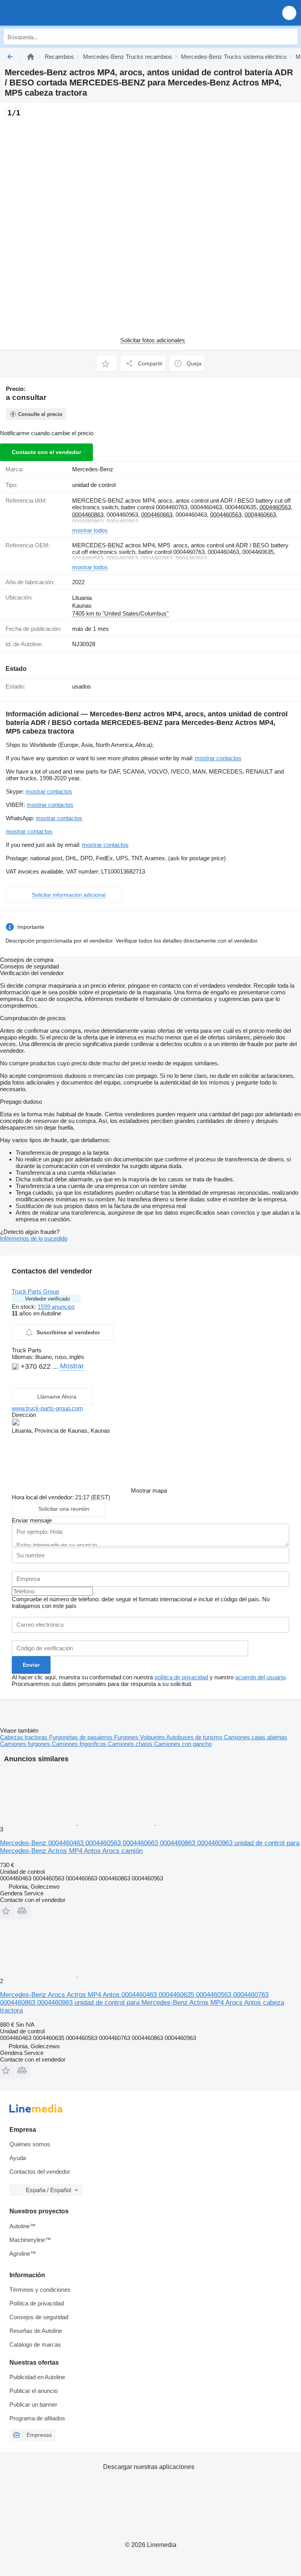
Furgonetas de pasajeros (82, 1737)
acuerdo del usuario (260, 1677)
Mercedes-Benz (93, 469)
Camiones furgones (26, 1744)
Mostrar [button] (72, 1366)
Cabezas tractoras (24, 1737)
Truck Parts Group (35, 1291)
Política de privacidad (37, 2303)
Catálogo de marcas (35, 2344)
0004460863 (88, 515)
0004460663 (157, 515)
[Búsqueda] (290, 37)
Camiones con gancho (183, 1744)
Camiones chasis (131, 1744)
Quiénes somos (30, 2144)
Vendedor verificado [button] (47, 1299)
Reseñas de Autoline (36, 2331)
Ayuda (18, 2158)
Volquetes (153, 1737)
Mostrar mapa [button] (149, 1491)
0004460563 (275, 507)
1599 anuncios (56, 1307)
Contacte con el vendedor (46, 452)
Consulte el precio (40, 414)
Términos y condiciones (40, 2290)
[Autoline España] (51, 13)
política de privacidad (181, 1677)
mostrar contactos (218, 758)
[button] (289, 13)
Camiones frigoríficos (80, 1744)
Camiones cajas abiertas (256, 1737)
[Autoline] (31, 57)
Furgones (127, 1737)
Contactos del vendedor (40, 2172)
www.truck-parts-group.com (47, 1408)
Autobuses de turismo (195, 1737)
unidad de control (94, 485)
